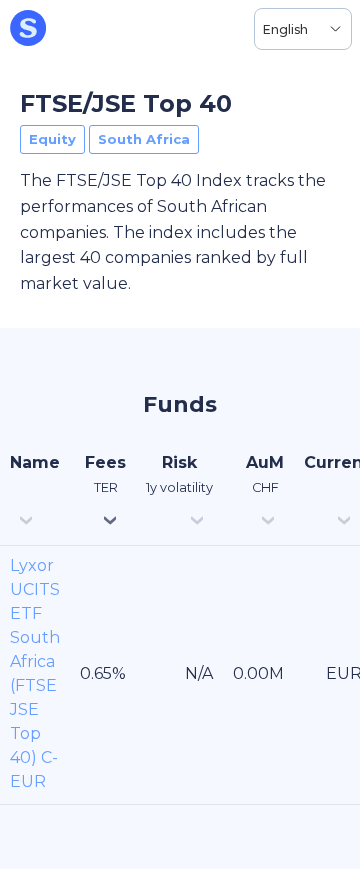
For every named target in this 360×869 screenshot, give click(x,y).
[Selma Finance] (28, 29)
